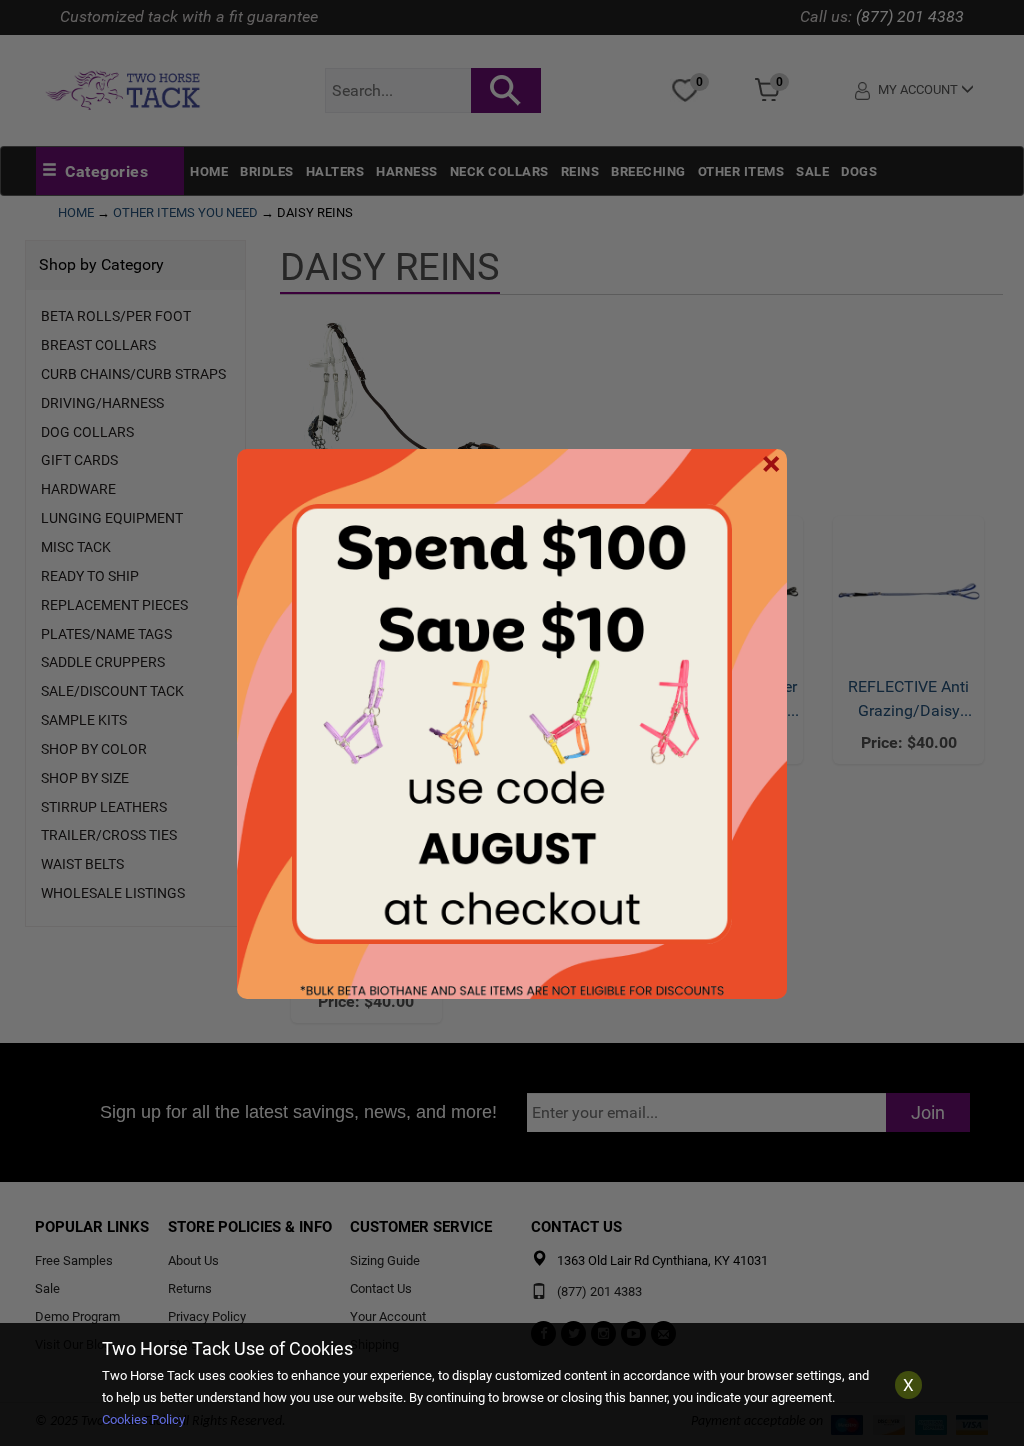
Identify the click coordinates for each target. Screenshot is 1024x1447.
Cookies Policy (143, 1419)
